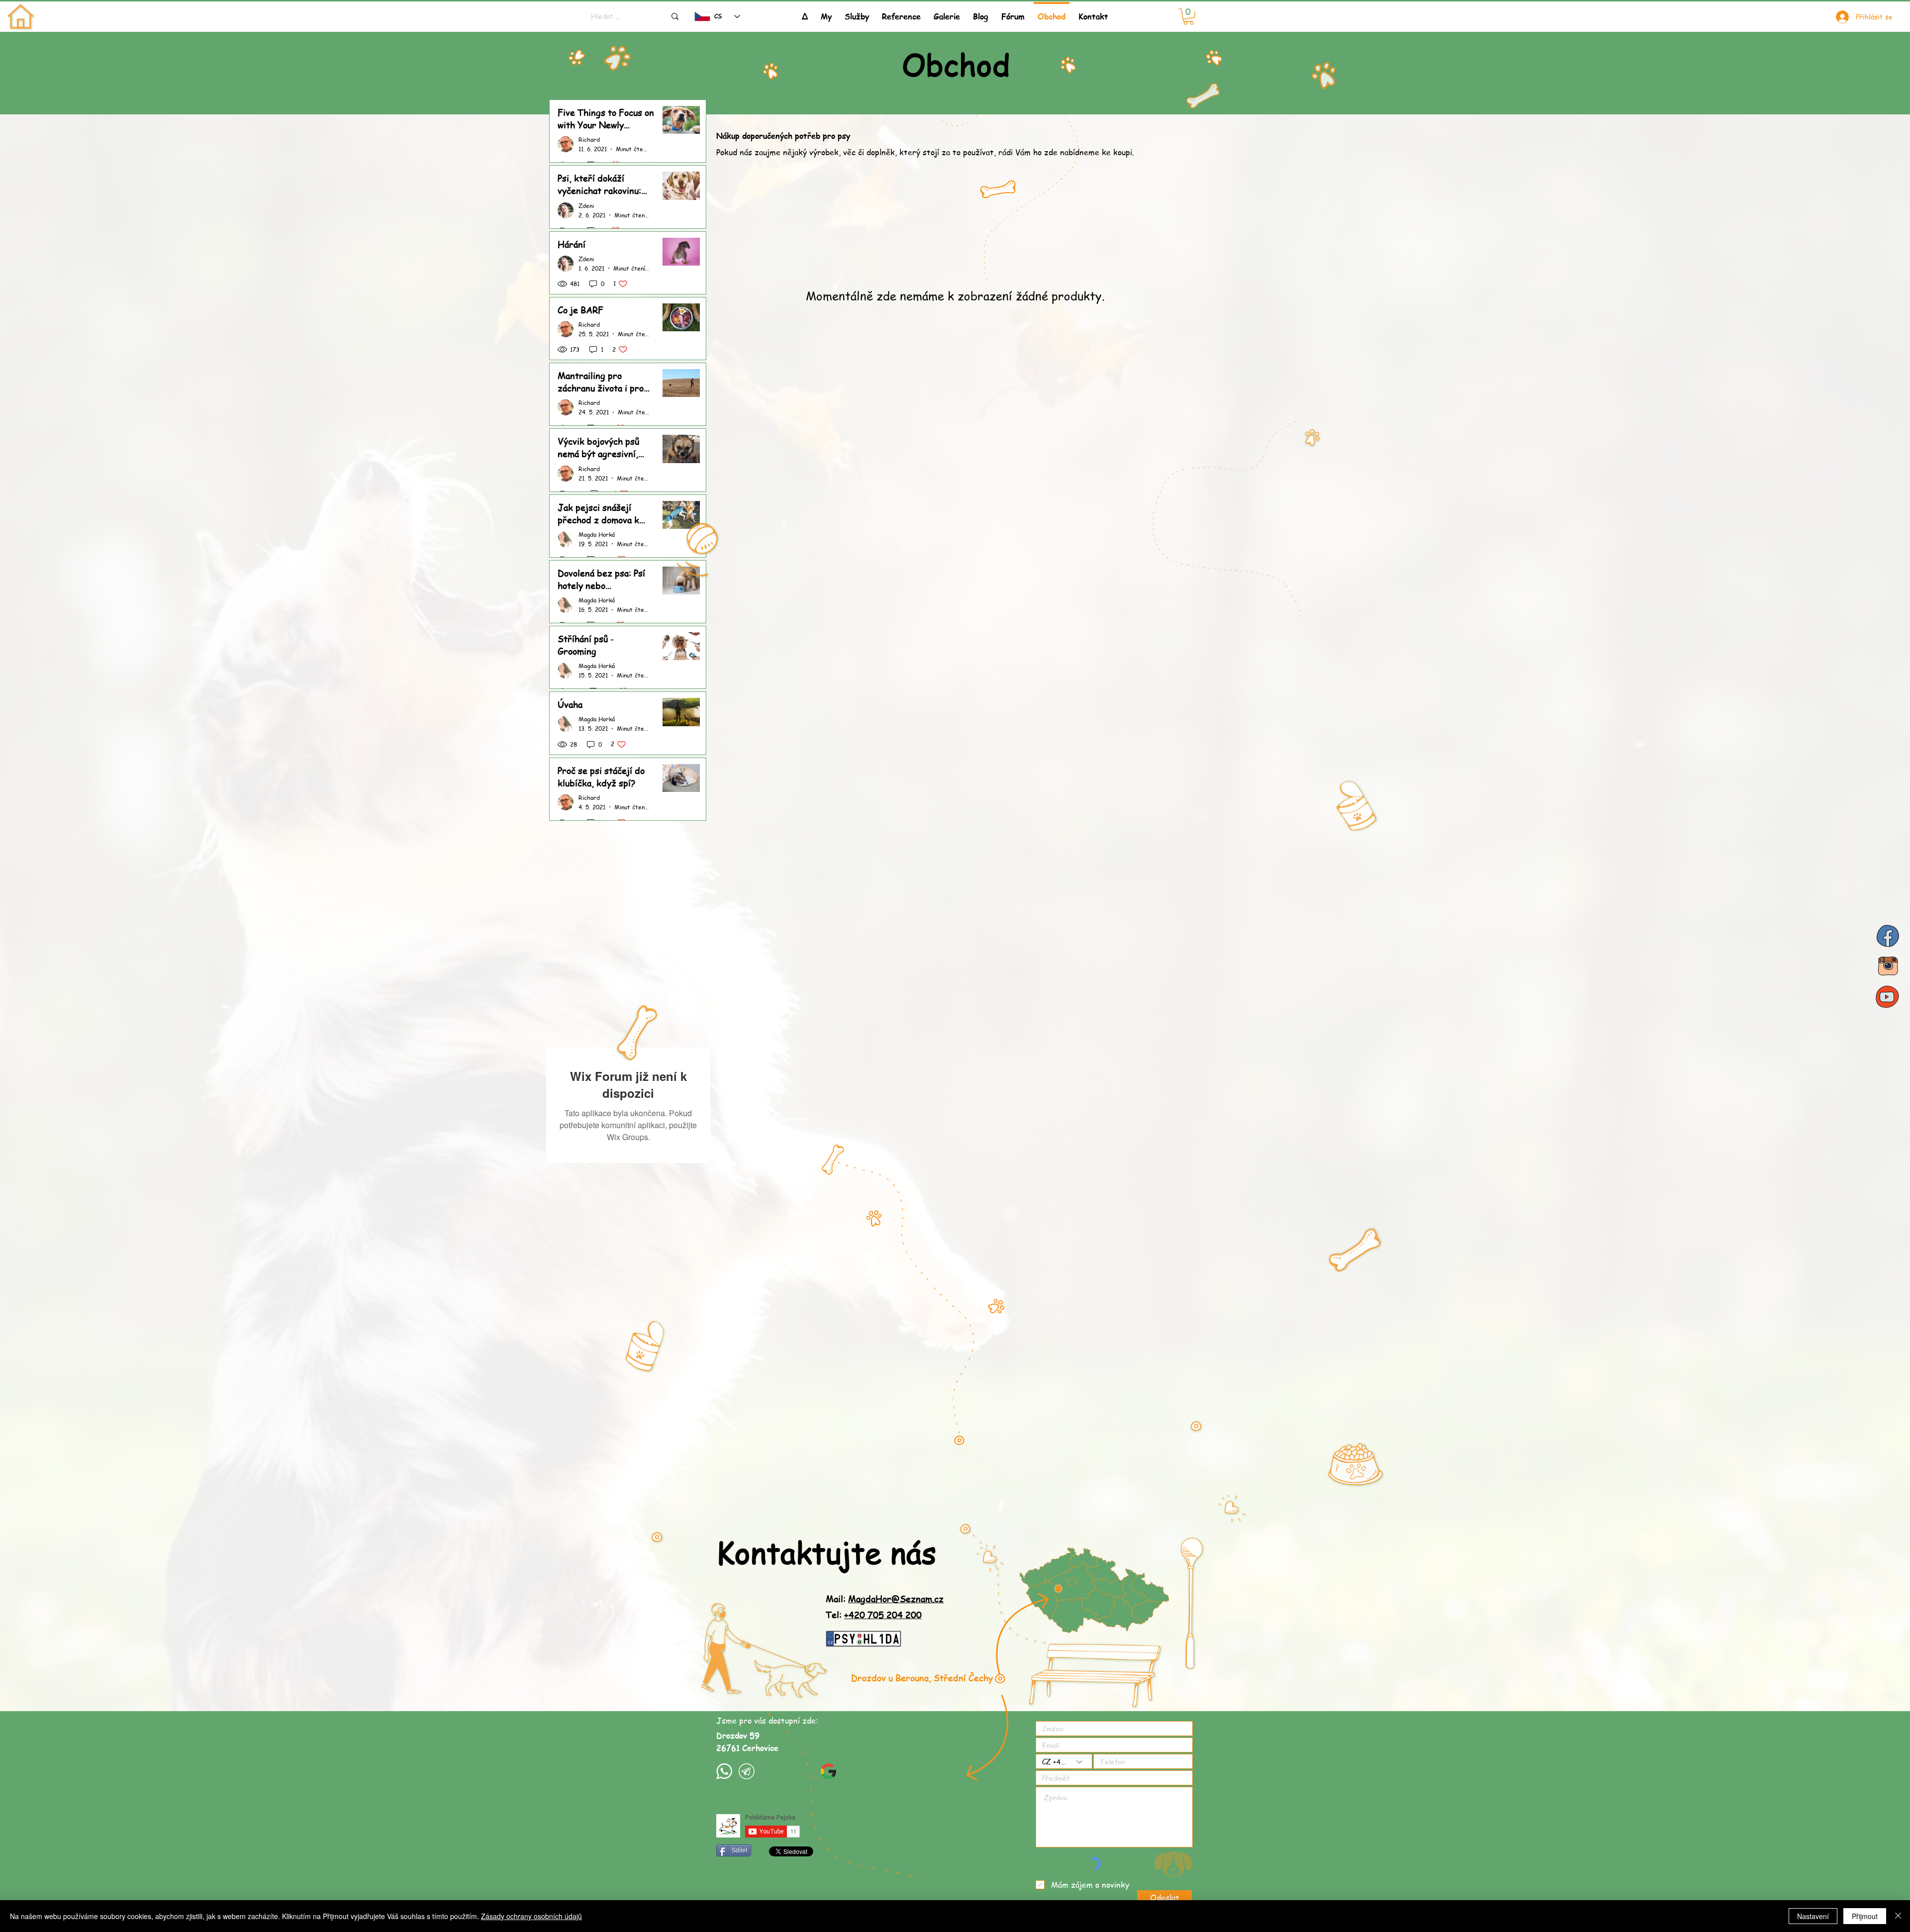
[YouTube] (1888, 996)
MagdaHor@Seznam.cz (896, 1519)
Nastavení (1813, 1916)
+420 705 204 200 (883, 1535)
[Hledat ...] (675, 16)
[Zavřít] (1898, 1916)
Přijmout (1865, 1916)
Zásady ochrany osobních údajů (531, 1916)
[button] (857, 12)
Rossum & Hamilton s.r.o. (773, 1842)
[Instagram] (1888, 966)
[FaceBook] (1888, 936)
